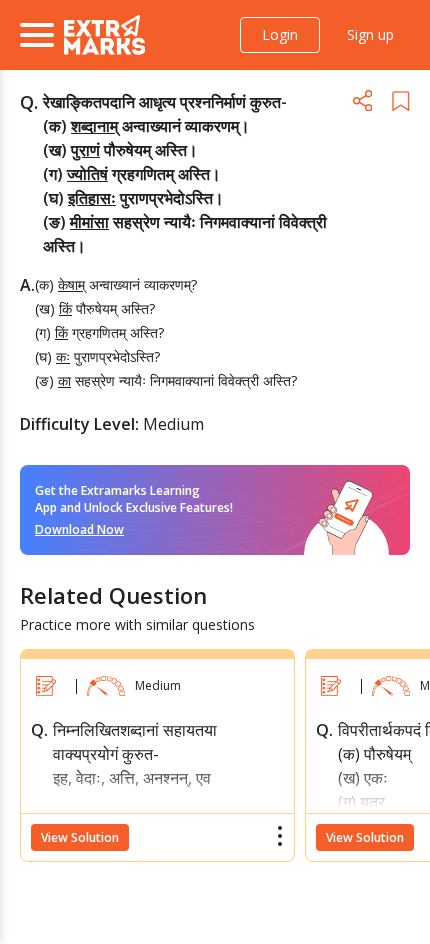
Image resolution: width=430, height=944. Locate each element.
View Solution (80, 837)
